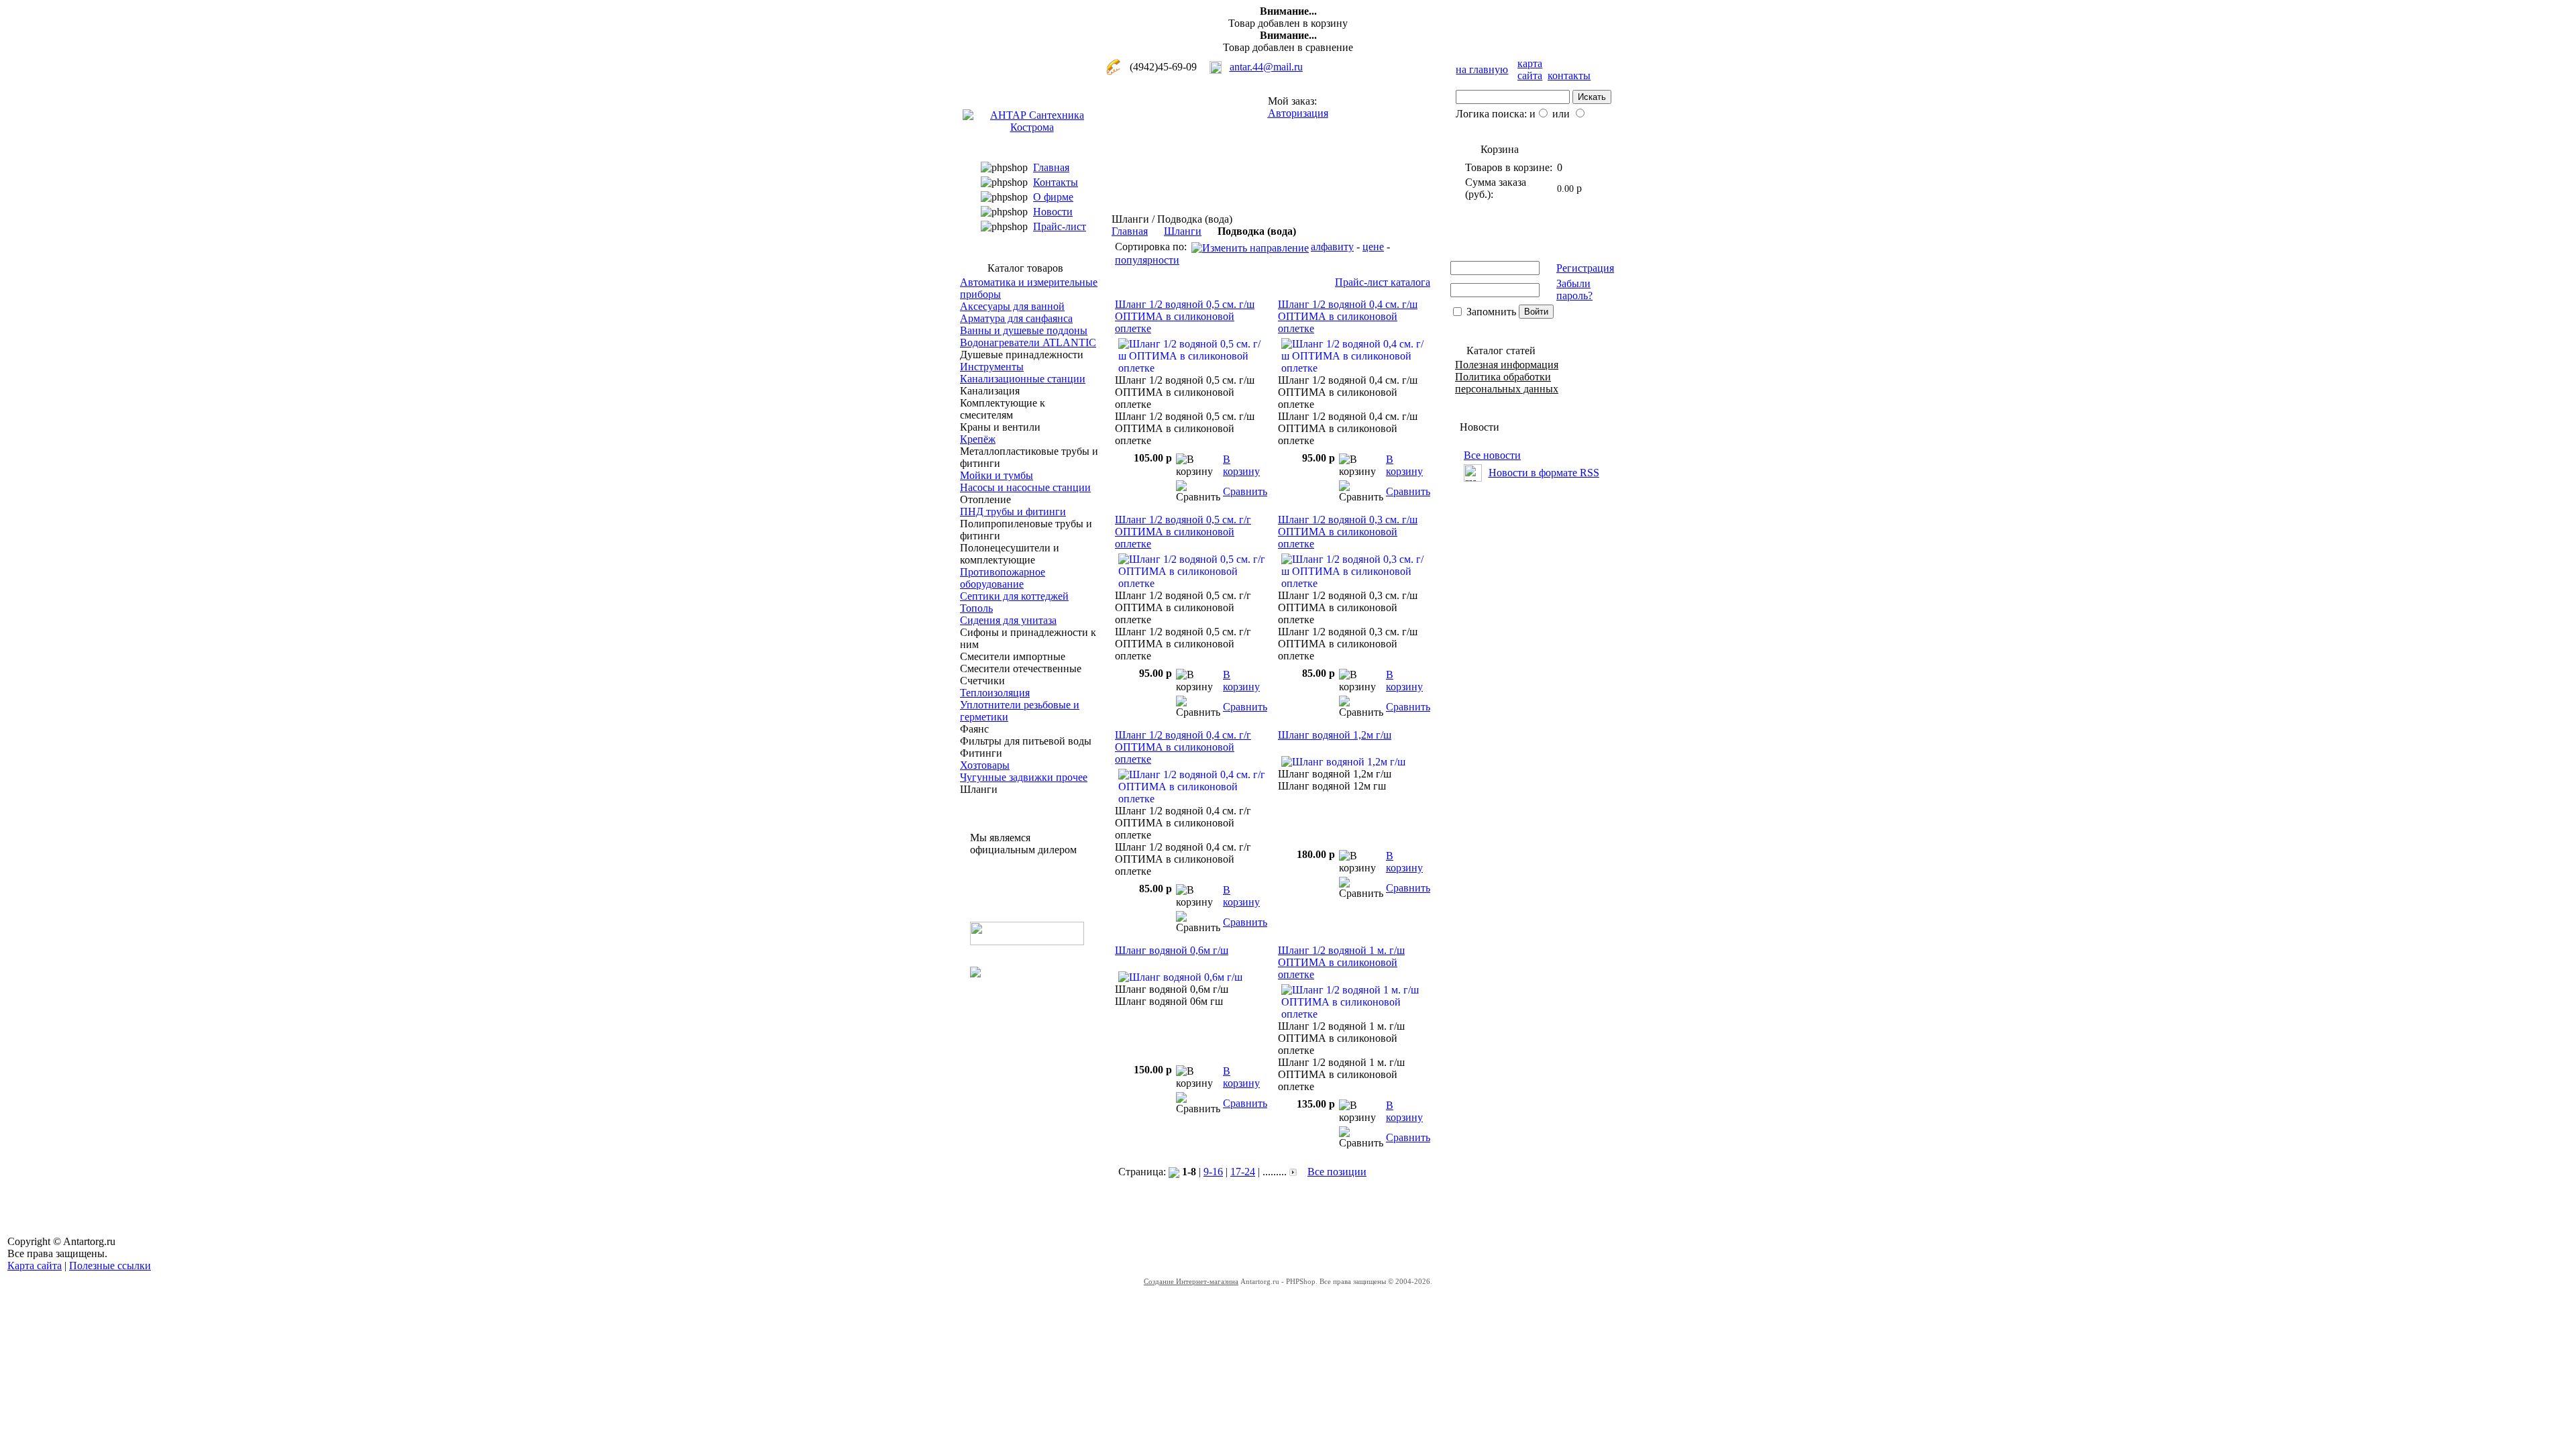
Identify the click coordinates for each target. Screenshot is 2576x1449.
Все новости (1492, 455)
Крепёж (978, 439)
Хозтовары (985, 765)
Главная (1051, 167)
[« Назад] (1174, 1172)
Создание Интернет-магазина (1191, 1281)
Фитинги (981, 753)
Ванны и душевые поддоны (1024, 330)
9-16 (1213, 1172)
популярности (1147, 260)
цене (1373, 247)
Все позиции (1337, 1172)
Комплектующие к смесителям (1003, 409)
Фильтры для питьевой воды (1026, 741)
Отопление (985, 499)
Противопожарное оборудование (1003, 578)
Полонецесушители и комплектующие (1010, 554)
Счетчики (982, 681)
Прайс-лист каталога (1383, 282)
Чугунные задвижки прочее (1024, 777)
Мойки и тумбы (997, 475)
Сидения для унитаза (1008, 620)
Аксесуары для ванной (1012, 306)
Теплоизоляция (995, 693)
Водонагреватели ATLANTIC (1028, 342)
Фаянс (974, 729)
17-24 (1243, 1172)
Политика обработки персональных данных (1507, 383)
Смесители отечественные (1021, 668)
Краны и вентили (1000, 427)
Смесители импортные (1013, 656)
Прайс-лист (1060, 226)
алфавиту (1332, 247)
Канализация (990, 391)
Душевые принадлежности (1022, 355)
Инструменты (992, 367)
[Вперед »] (1293, 1172)
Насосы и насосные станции (1025, 487)
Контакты (1056, 182)
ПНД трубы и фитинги (1013, 512)
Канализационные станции (1023, 379)
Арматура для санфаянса (1016, 318)
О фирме (1053, 197)
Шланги (979, 789)
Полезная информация (1507, 365)
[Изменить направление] (1250, 247)
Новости (1053, 212)
